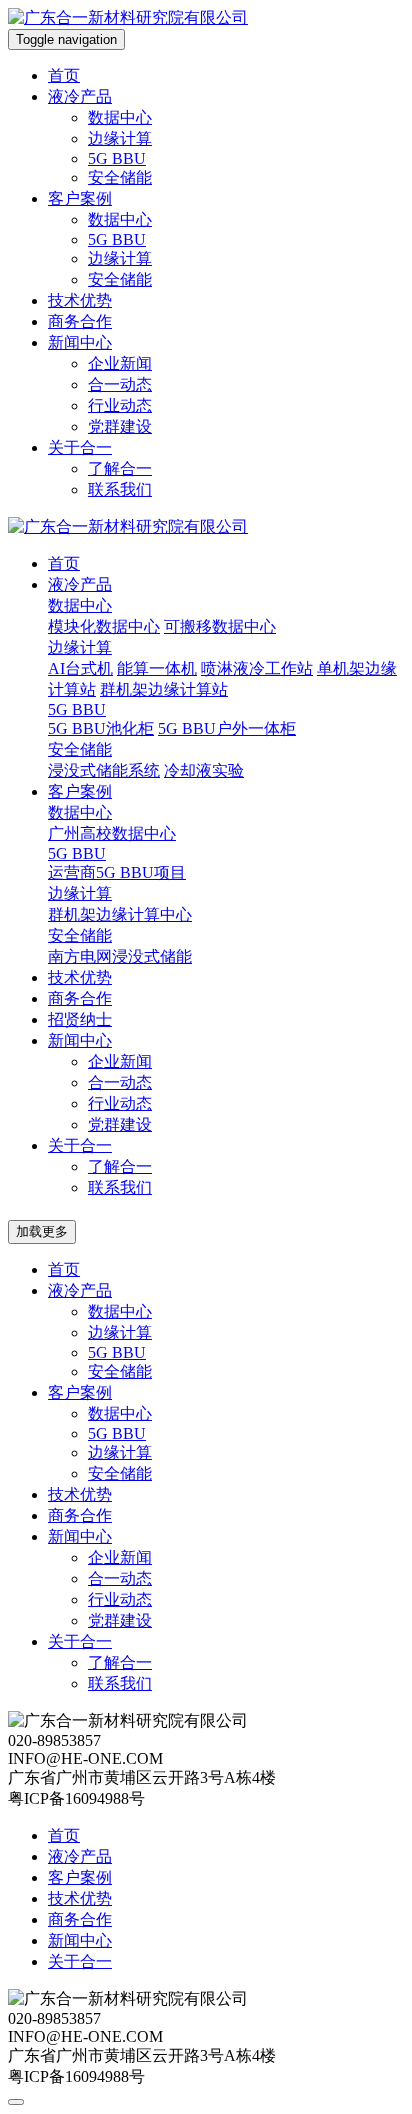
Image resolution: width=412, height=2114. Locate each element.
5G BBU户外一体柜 (227, 728)
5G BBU (117, 158)
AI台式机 (80, 668)
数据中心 (120, 117)
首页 (64, 75)
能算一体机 (157, 668)
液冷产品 (80, 96)
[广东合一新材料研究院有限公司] (128, 17)
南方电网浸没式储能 (120, 956)
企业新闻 (120, 363)
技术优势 (80, 300)
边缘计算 (120, 138)
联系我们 (120, 489)
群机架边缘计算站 (164, 689)
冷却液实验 (204, 770)
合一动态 (120, 384)
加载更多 (42, 1231)
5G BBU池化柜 (101, 728)
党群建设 (120, 426)
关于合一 (80, 447)
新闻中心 (80, 342)
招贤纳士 (80, 1019)
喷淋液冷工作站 (257, 668)
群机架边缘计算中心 (120, 914)
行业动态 (120, 405)
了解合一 (120, 468)
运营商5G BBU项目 (117, 872)
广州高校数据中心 (112, 833)
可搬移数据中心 (220, 626)
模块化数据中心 (104, 626)
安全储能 (120, 177)
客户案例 (80, 198)
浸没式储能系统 (104, 770)
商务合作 (80, 321)
